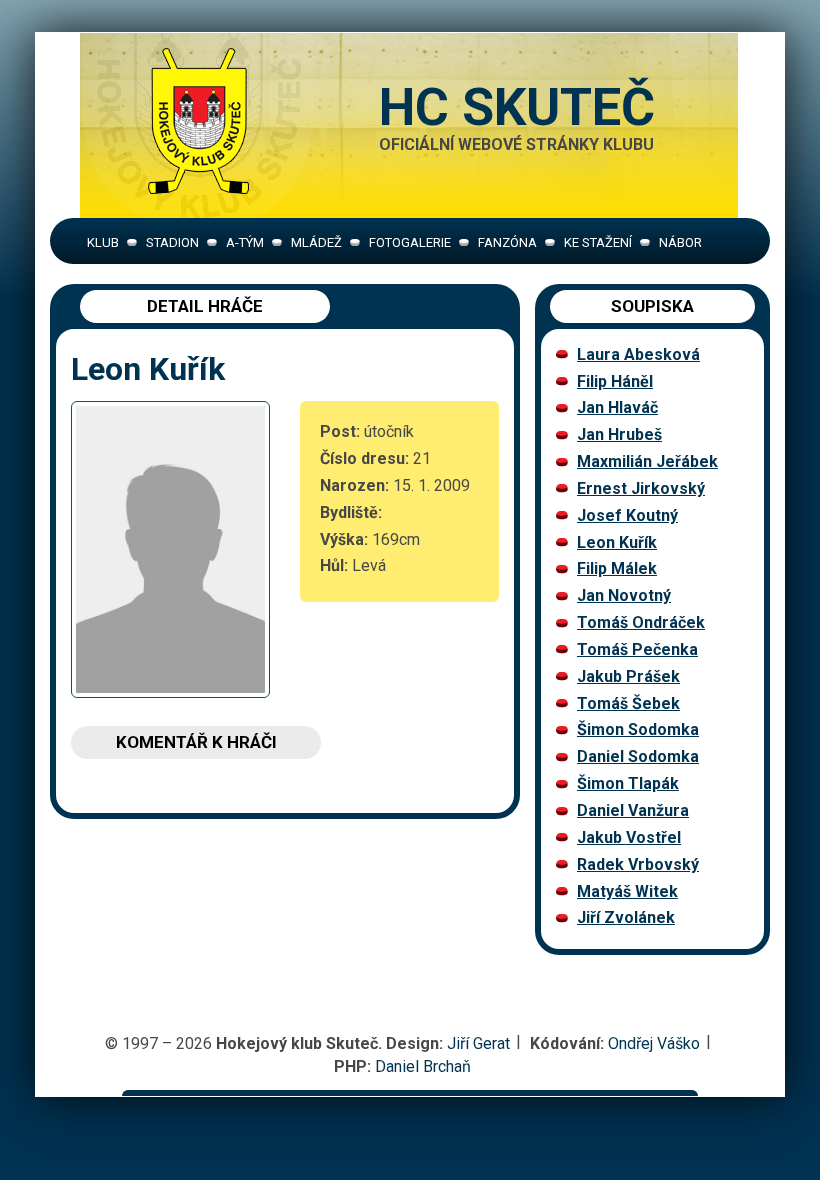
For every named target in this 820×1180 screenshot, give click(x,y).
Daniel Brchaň (423, 1066)
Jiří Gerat (478, 1043)
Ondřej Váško (654, 1043)
